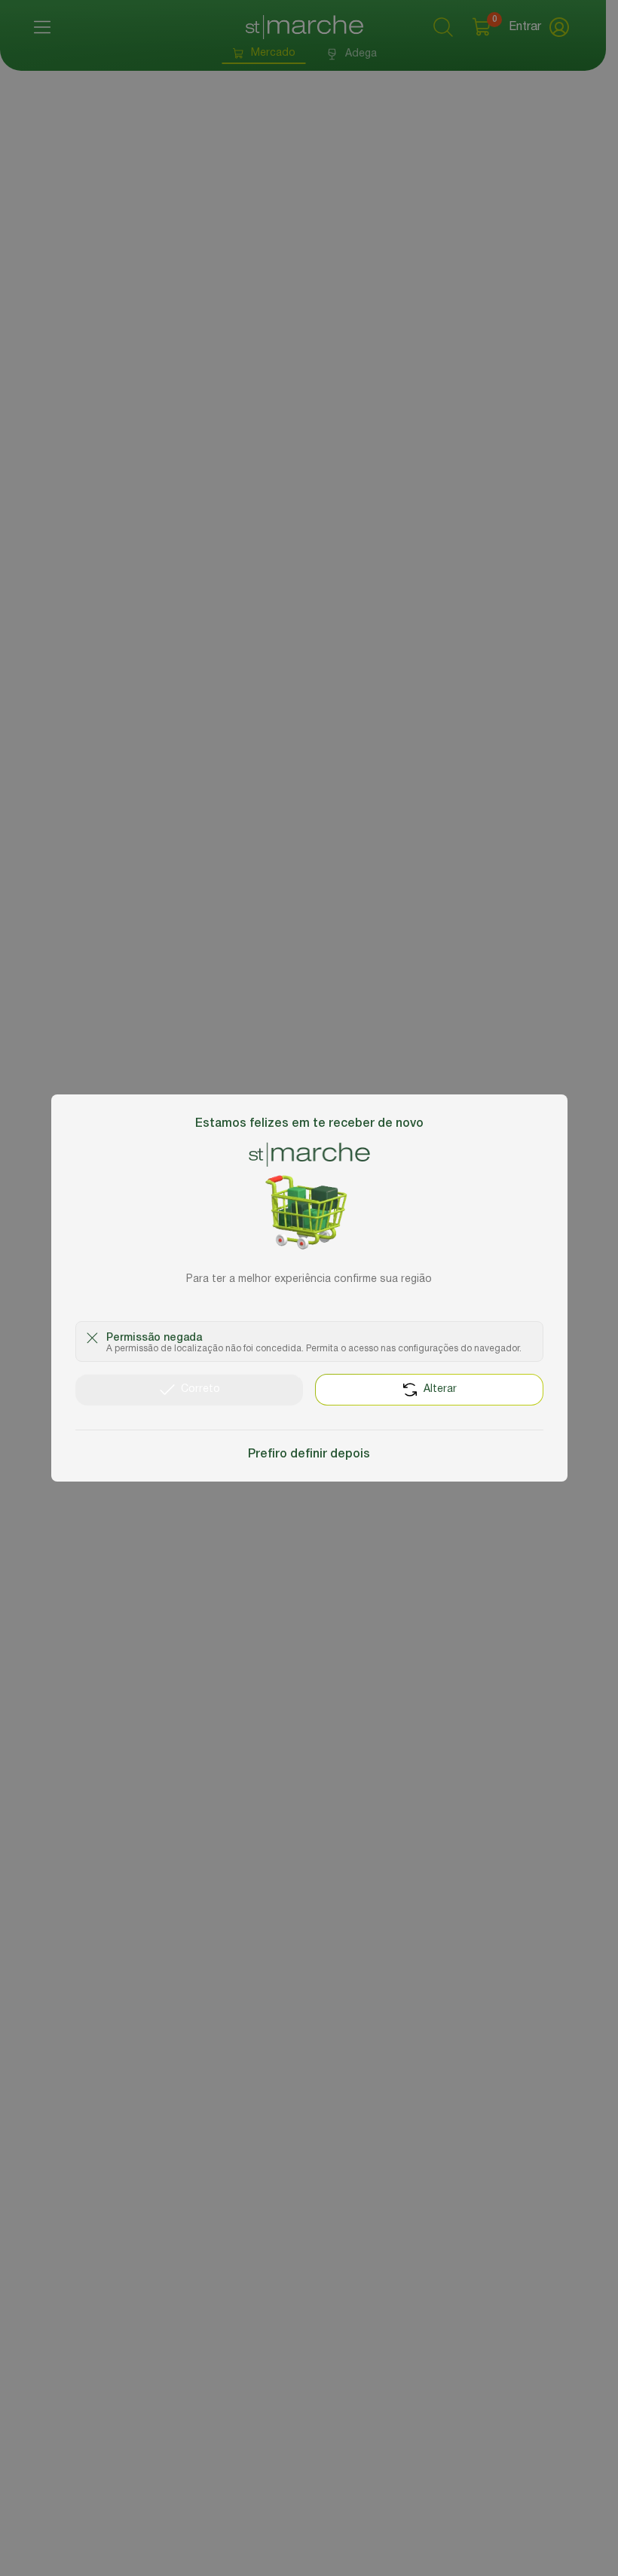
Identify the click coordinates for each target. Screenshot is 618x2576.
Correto (200, 1389)
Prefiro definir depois (309, 1454)
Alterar (440, 1389)
